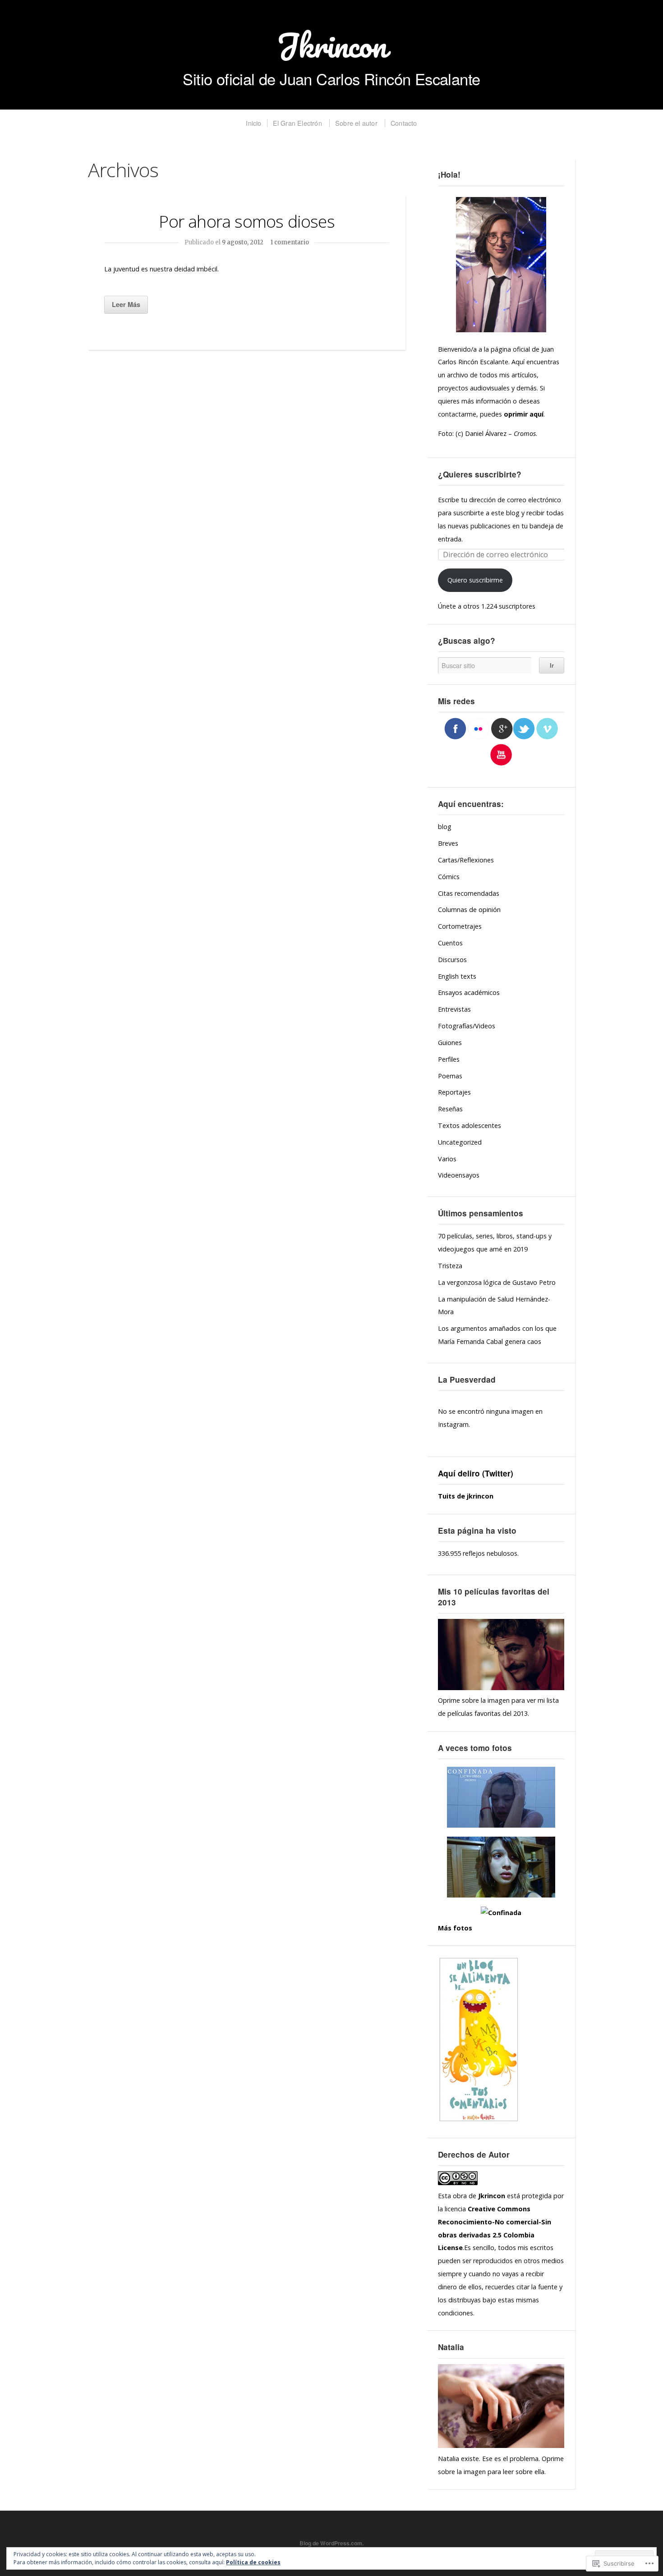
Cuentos (450, 943)
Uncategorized (460, 1142)
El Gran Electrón (297, 123)
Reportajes (454, 1092)
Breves (448, 843)
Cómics (449, 877)
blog (445, 827)
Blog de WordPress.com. (331, 2543)
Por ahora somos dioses (246, 221)
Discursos (452, 960)
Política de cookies (253, 2562)
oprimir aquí (524, 414)
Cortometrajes (460, 926)
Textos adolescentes (470, 1125)
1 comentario (290, 242)
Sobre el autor (356, 123)
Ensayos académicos (469, 992)
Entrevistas (454, 1009)
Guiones (450, 1043)
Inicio (253, 123)
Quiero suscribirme (475, 580)
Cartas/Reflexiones (466, 860)
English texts (457, 976)
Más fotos (455, 1928)
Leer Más (126, 304)
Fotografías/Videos (467, 1026)
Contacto (404, 123)
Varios (447, 1159)
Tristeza (450, 1266)
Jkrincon (331, 45)
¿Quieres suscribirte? (480, 474)
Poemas (450, 1076)
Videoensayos (459, 1175)
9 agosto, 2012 (243, 242)
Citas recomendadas (469, 893)
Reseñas (450, 1109)
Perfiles (449, 1059)
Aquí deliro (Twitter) (476, 1473)
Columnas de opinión (469, 910)
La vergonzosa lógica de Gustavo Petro (497, 1282)
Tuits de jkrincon (466, 1496)
